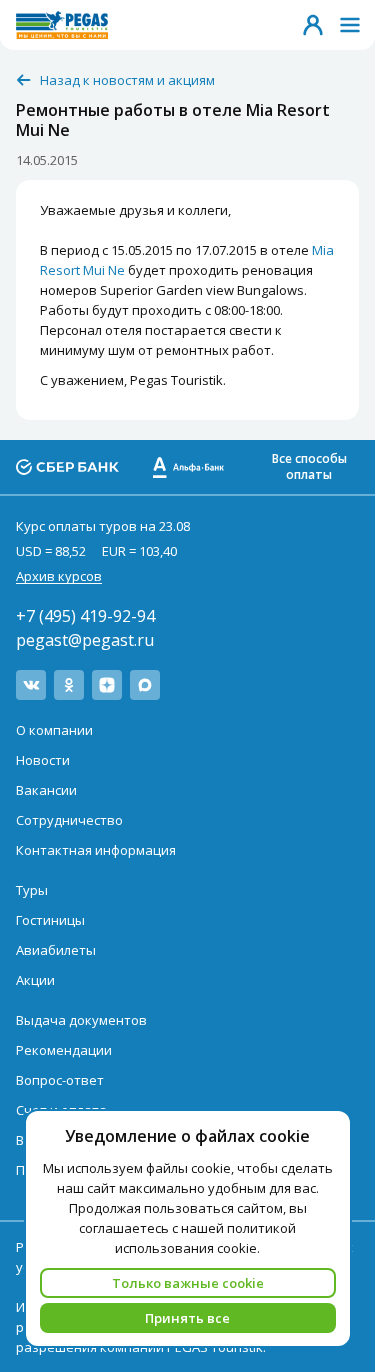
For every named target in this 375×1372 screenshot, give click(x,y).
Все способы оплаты (309, 466)
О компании (54, 730)
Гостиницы (50, 920)
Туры (32, 890)
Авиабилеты (56, 950)
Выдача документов (81, 1020)
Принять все (187, 1318)
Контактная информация (96, 850)
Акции (35, 980)
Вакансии (46, 790)
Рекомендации (64, 1050)
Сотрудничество (69, 820)
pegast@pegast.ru (85, 640)
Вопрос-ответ (60, 1080)
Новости (43, 760)
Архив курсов (59, 576)
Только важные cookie (188, 1283)
